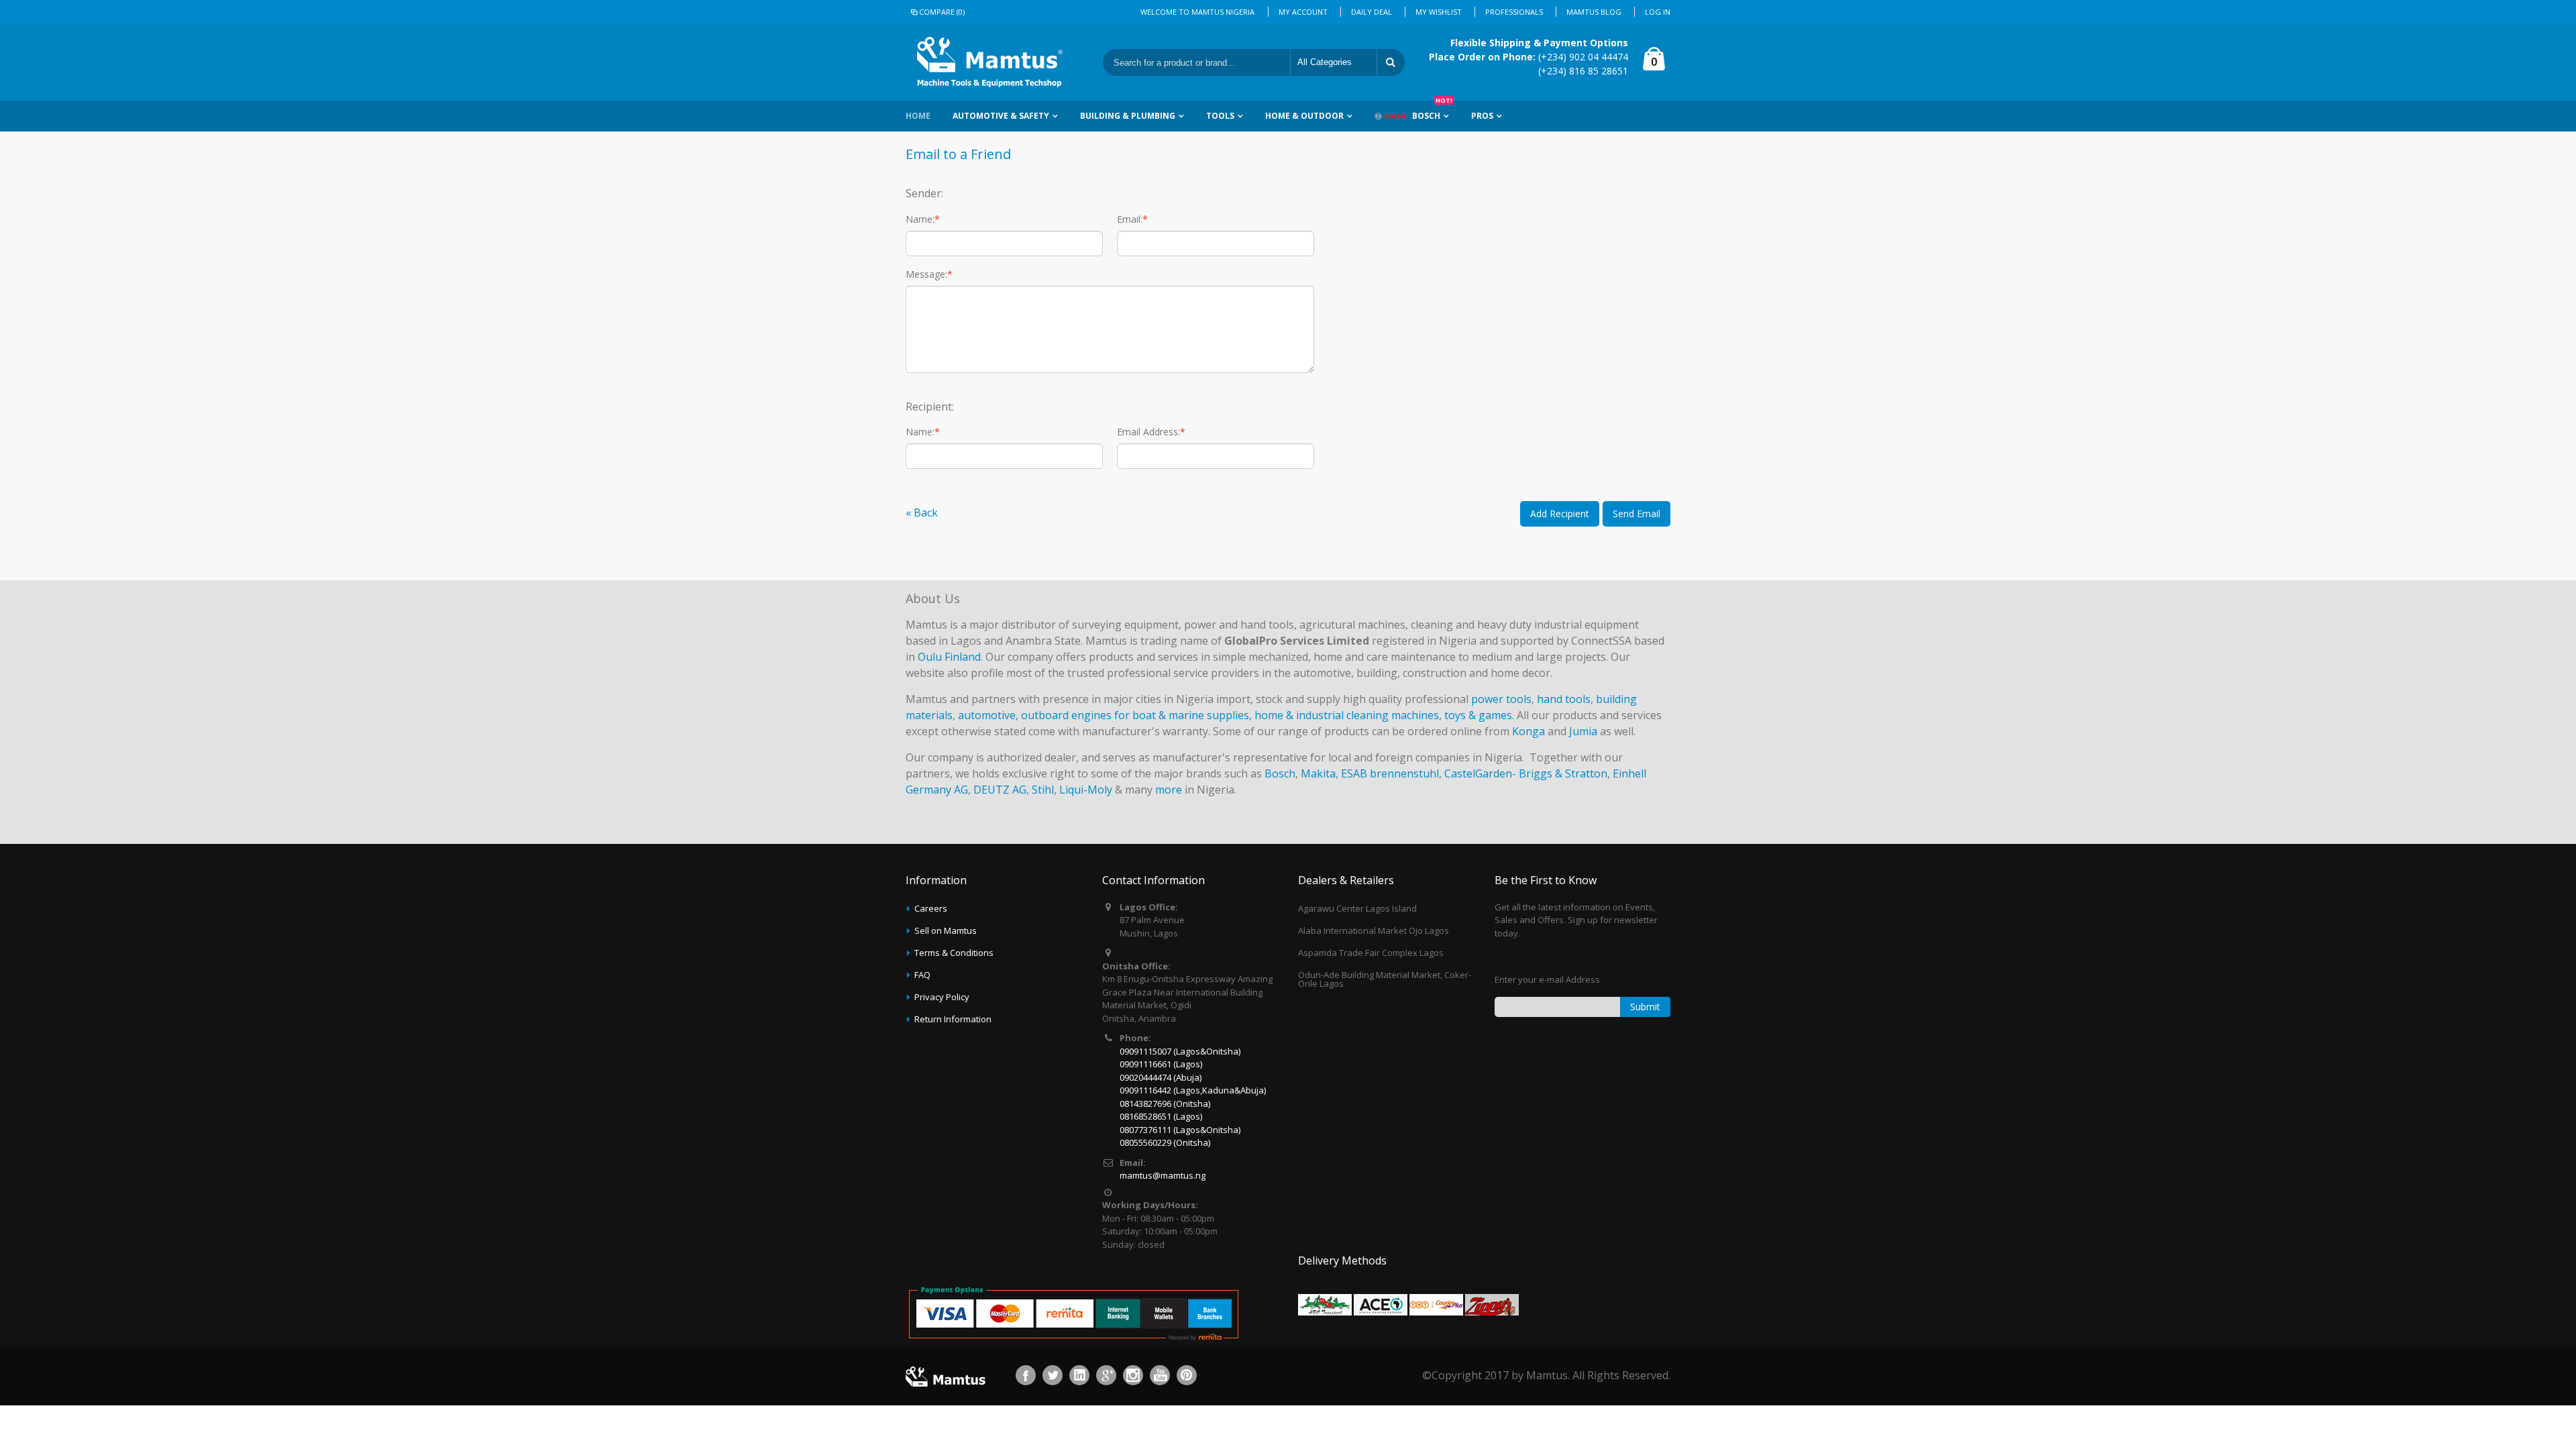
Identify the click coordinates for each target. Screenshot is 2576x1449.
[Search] (1391, 62)
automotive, (988, 715)
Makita (1318, 773)
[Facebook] (1026, 1375)
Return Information (953, 1019)
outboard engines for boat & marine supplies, (1136, 715)
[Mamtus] (989, 62)
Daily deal (1372, 12)
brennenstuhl (1404, 773)
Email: (1130, 219)
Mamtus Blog (1594, 12)
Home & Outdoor (1304, 116)
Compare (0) (942, 12)
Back (922, 513)
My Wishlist (1439, 12)
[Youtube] (1160, 1375)
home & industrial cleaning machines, (1348, 715)
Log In (1658, 12)
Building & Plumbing (1128, 116)
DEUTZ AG (1000, 790)
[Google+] (1106, 1375)
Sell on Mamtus (946, 930)
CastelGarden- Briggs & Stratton (1526, 773)
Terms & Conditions (954, 953)
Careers (931, 908)
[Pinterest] (1187, 1375)
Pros (1482, 116)
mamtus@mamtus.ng (1163, 1175)
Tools (1220, 116)
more (1169, 790)
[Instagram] (1133, 1375)
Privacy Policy (942, 997)
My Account (1303, 12)
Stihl (1043, 790)
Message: (926, 274)
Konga (1528, 731)
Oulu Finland (949, 657)
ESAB (1354, 773)
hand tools (1564, 699)
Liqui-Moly (1086, 790)
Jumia (1583, 731)
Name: (920, 219)
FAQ (922, 975)
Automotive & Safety (1001, 116)
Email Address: (1148, 432)
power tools (1501, 699)
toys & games (1478, 715)
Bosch (1432, 111)
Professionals (1514, 12)
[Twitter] (1053, 1375)
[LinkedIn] (1079, 1375)
